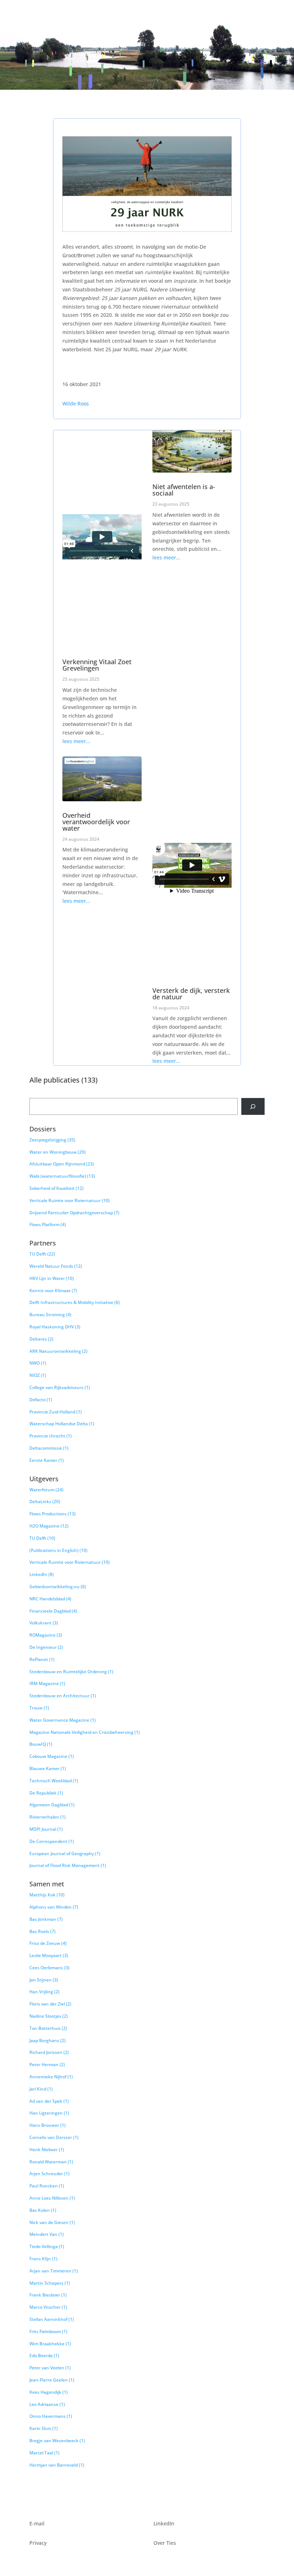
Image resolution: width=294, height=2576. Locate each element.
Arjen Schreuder (49, 2174)
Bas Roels (42, 1931)
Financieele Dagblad (53, 1611)
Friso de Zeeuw (48, 1943)
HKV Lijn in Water (52, 1278)
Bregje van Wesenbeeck (57, 2441)
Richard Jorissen (49, 2052)
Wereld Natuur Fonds (56, 1266)
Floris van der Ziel (50, 2004)
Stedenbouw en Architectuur (63, 1696)
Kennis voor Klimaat (53, 1291)
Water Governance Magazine (63, 1720)
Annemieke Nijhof (51, 2077)
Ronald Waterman (51, 2162)
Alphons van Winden (54, 1907)
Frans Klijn (43, 2259)
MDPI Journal (46, 1829)
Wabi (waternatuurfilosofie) (62, 1176)
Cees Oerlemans (49, 1968)
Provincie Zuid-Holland (56, 1412)
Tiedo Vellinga (47, 2246)
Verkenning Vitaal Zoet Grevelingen (97, 665)
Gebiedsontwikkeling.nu (58, 1587)
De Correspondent (52, 1841)
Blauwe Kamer (48, 1768)
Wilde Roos (76, 403)
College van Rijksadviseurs (60, 1387)
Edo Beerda (44, 2356)
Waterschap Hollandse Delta (62, 1424)
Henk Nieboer (47, 2150)
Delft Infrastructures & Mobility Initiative (75, 1302)
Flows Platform (48, 1224)
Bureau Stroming (50, 1315)
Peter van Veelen (50, 2368)
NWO (38, 1363)
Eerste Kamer (47, 1460)
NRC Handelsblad (50, 1599)
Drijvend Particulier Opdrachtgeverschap (74, 1213)
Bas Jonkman (46, 1919)
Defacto (41, 1400)
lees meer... (76, 741)
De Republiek (46, 1793)
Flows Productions (53, 1514)
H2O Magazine (49, 1526)
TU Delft (42, 1254)
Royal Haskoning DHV (55, 1327)
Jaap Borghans (48, 2040)
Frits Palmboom (48, 2331)
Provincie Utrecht (51, 1436)
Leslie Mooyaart (49, 1955)
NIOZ (38, 1375)
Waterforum (46, 1490)
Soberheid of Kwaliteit (56, 1188)
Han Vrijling (44, 1992)
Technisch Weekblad (54, 1781)
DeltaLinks (45, 1502)
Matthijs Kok (47, 1895)
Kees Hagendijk (49, 2392)
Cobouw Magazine (52, 1756)
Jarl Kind (41, 2089)
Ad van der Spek (49, 2101)
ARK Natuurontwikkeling (58, 1351)
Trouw (39, 1708)
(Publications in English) (58, 1550)
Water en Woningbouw (58, 1152)
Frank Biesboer (48, 2295)
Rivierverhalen (48, 1817)
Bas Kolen (43, 2210)
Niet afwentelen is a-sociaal (184, 490)
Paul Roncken (47, 2186)
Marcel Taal (44, 2453)
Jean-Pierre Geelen (52, 2380)
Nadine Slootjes (49, 2016)
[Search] (253, 1106)
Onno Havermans (51, 2416)
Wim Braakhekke (50, 2344)
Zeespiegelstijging (52, 1140)
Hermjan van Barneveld (57, 2465)
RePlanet (42, 1659)
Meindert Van (47, 2234)
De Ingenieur (46, 1647)
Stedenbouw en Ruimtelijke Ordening (71, 1672)
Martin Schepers (50, 2283)
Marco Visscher (48, 2307)
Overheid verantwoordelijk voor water (96, 822)
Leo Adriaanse (47, 2404)
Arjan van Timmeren (54, 2271)
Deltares (41, 1339)
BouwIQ (41, 1744)
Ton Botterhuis (48, 2028)
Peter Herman (47, 2064)
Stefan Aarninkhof (52, 2319)
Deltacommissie (49, 1448)
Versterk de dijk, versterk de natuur (191, 994)
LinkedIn (42, 1574)
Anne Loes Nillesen (52, 2198)
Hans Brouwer (48, 2125)
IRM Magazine (47, 1683)
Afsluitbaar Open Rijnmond (62, 1164)
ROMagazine (46, 1635)
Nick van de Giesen (52, 2222)
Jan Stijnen (44, 1980)
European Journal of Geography (65, 1854)
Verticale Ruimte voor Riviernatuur (70, 1200)
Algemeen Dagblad (52, 1805)
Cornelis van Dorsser (54, 2137)
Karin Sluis (44, 2428)
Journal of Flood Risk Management (68, 1865)
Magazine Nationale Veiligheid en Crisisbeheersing (85, 1732)
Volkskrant (44, 1623)
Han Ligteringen (49, 2113)
